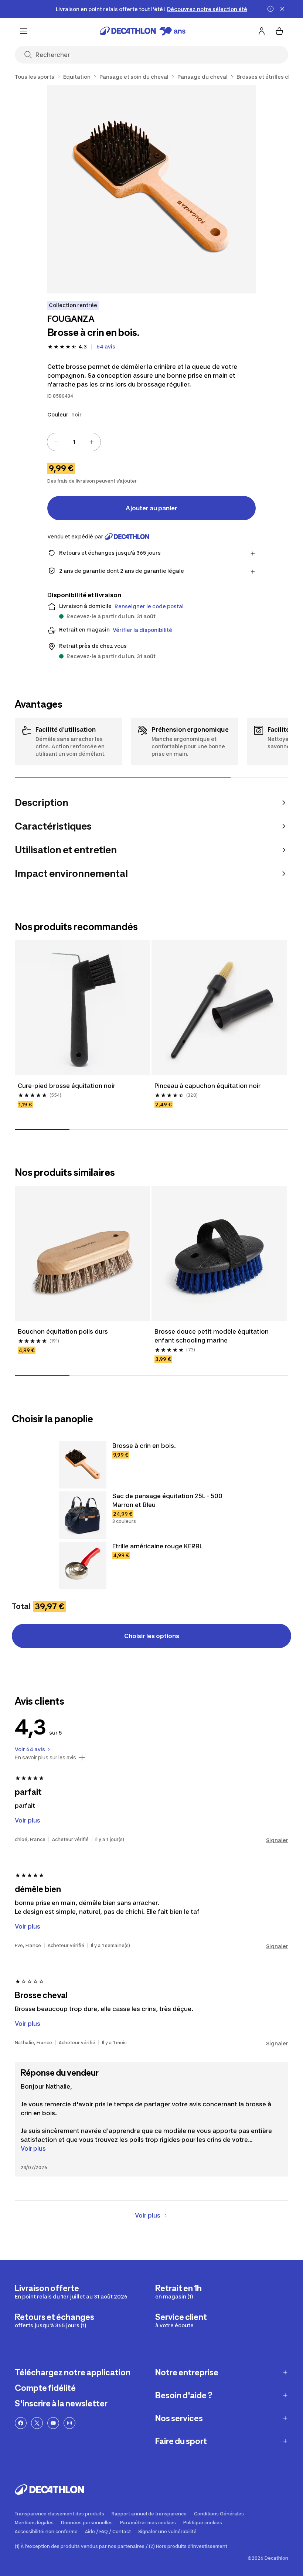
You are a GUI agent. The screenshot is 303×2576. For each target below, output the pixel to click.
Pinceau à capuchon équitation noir (207, 1086)
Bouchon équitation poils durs (63, 1331)
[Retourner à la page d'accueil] (143, 31)
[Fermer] (282, 9)
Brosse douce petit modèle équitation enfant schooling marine (212, 1336)
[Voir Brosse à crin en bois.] (83, 1465)
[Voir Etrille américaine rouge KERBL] (83, 1565)
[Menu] (24, 31)
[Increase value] (92, 442)
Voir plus (33, 2148)
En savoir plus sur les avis (45, 1757)
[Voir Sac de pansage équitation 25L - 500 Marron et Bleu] (83, 1515)
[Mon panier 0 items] (279, 31)
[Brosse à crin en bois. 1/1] (151, 189)
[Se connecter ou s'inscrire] (262, 31)
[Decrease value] (56, 442)
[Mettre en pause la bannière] (270, 9)
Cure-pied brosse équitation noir (67, 1086)
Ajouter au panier (151, 508)
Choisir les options (152, 1636)
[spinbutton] (74, 442)
